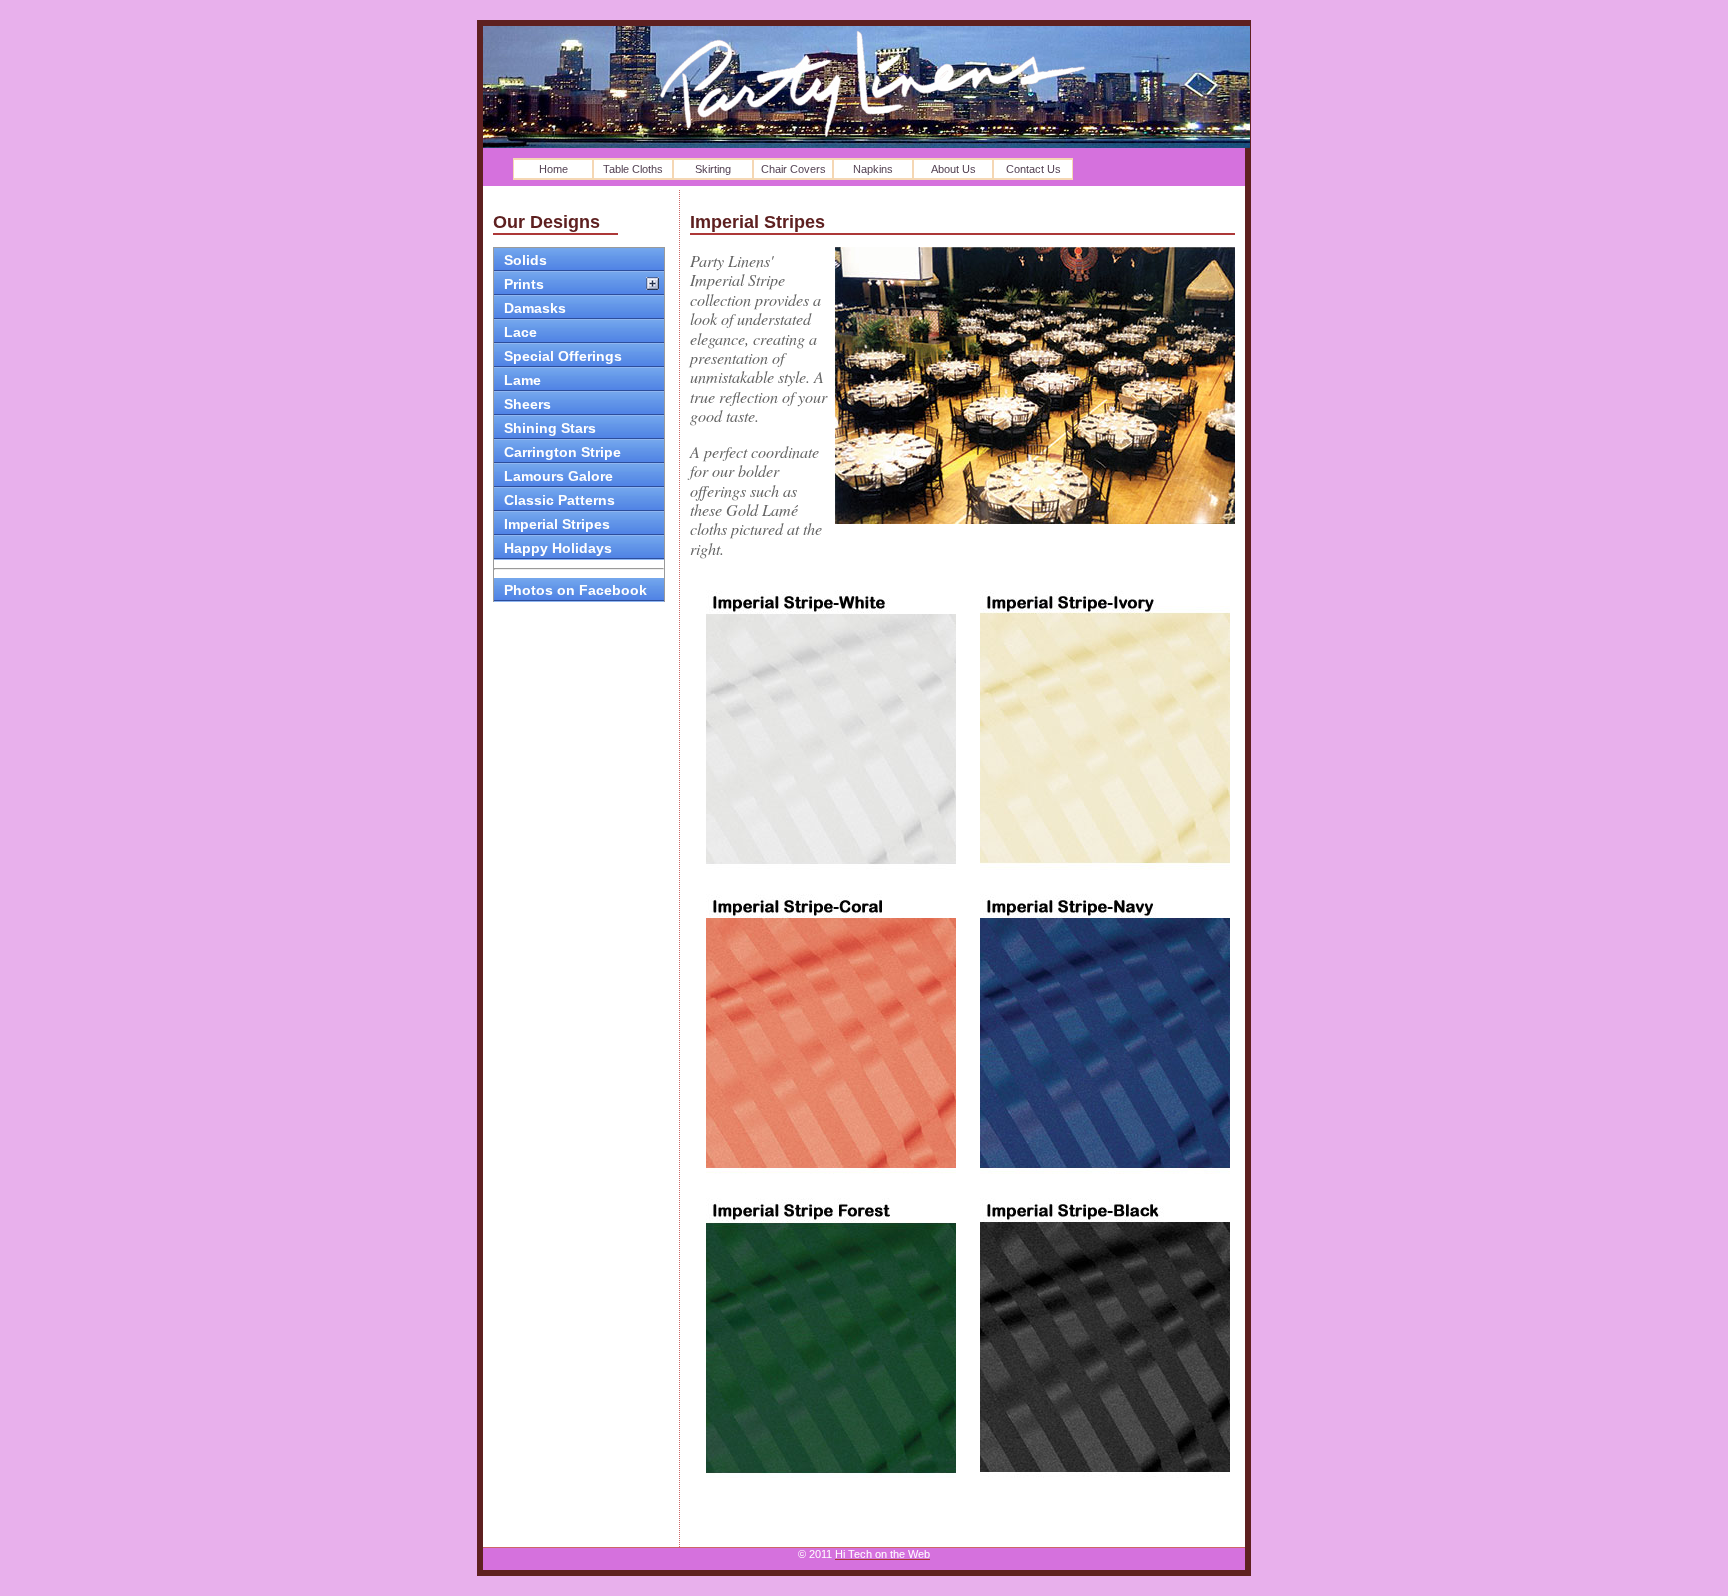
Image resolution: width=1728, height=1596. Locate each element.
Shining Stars (550, 428)
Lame (522, 380)
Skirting (713, 169)
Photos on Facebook (575, 590)
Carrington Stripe (562, 452)
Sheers (527, 404)
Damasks (535, 308)
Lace (520, 332)
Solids (525, 260)
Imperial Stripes (557, 524)
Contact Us (1033, 169)
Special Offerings (563, 356)
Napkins (873, 169)
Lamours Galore (558, 476)
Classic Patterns (559, 500)
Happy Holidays (558, 548)
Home (553, 169)
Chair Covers (793, 169)
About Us (953, 169)
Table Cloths (633, 169)
